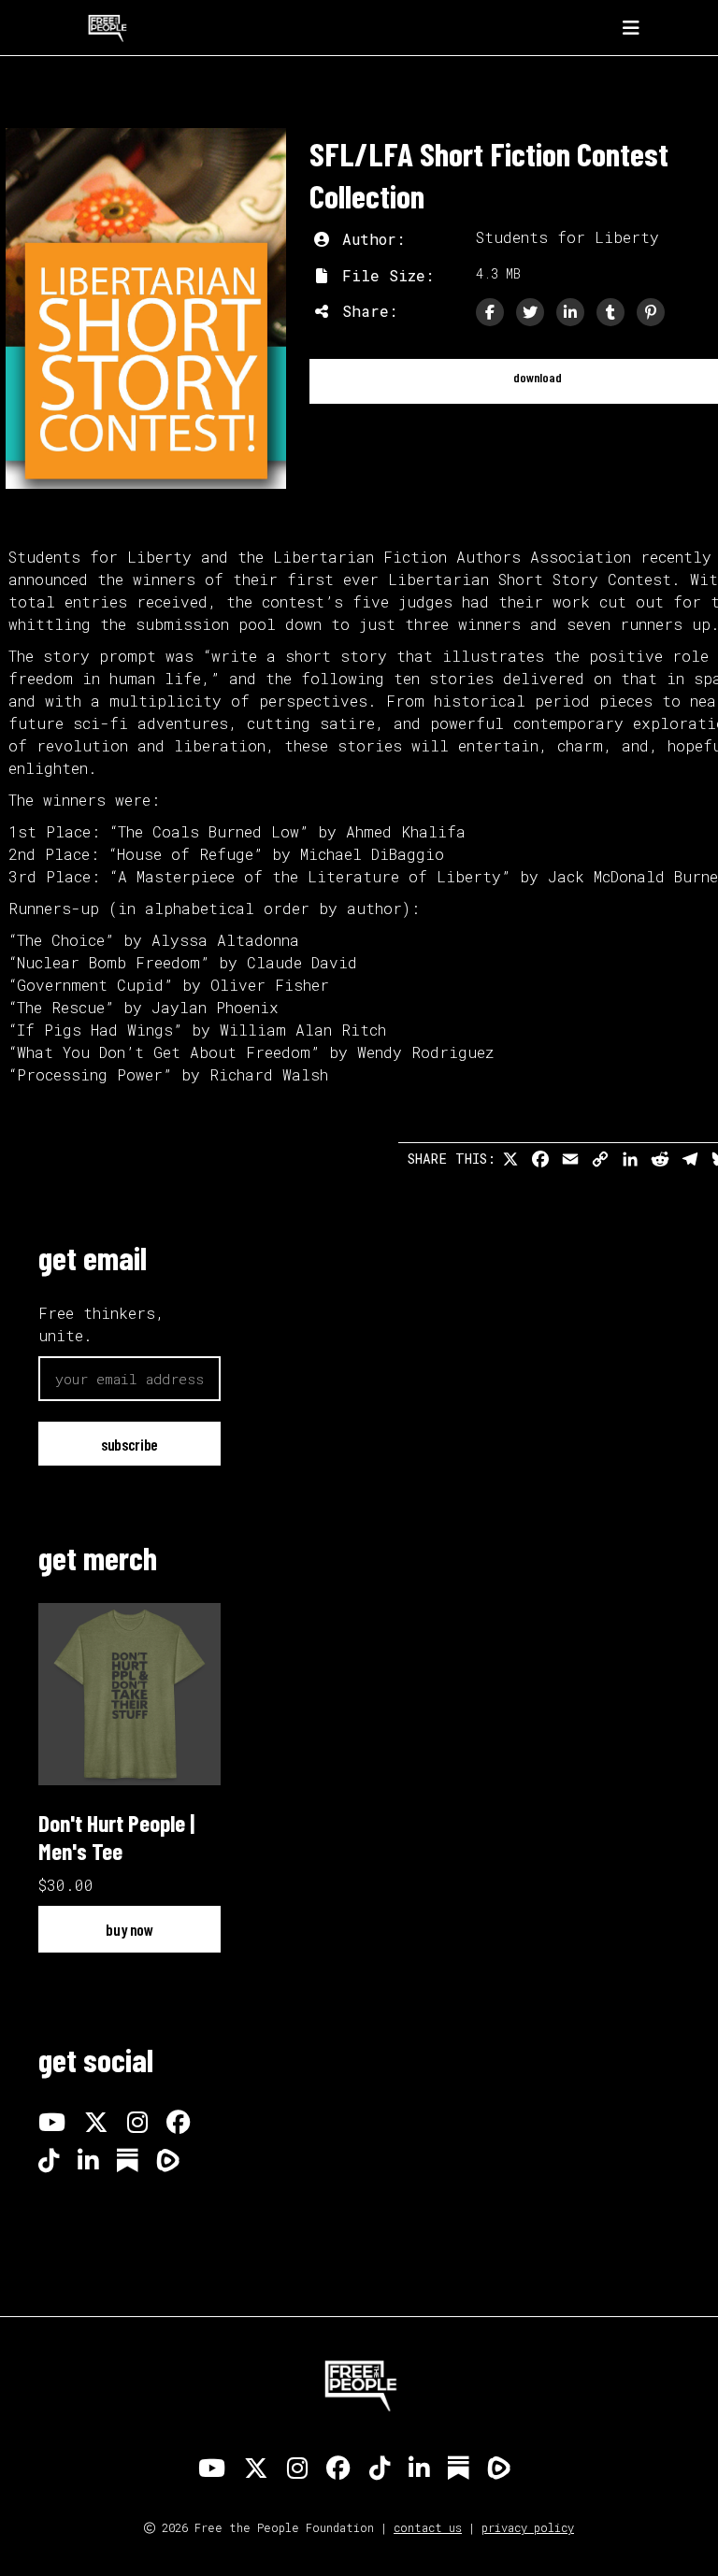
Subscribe (129, 1444)
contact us (428, 2527)
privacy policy (528, 2527)
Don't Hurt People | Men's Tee (116, 1837)
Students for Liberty (567, 237)
